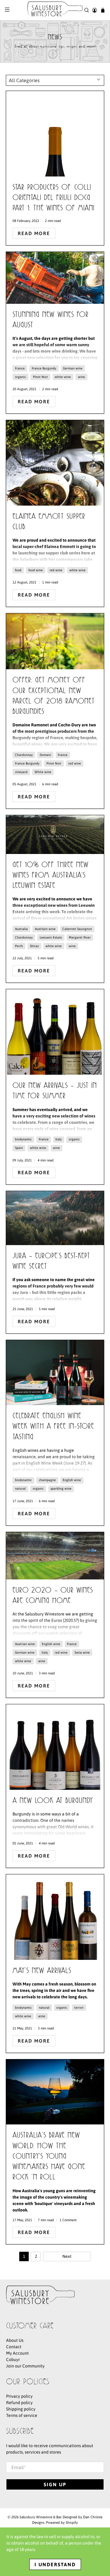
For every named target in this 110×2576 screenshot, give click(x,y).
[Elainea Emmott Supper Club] (55, 463)
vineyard (21, 772)
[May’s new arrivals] (55, 1917)
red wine (56, 570)
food (18, 570)
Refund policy (19, 2403)
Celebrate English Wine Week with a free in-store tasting (53, 1427)
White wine (43, 772)
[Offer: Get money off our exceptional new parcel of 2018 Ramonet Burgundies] (55, 641)
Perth (19, 946)
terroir (79, 2007)
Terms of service (22, 2415)
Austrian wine (25, 1644)
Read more (34, 233)
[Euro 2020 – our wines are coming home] (55, 1556)
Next (67, 2256)
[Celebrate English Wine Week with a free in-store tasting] (55, 1373)
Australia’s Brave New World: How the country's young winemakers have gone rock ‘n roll (49, 2157)
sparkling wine (61, 1488)
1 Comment (68, 2220)
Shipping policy (21, 2409)
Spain (19, 1148)
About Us (15, 2340)
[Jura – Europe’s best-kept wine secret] (55, 1218)
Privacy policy (19, 2396)
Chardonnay (24, 755)
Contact (14, 2347)
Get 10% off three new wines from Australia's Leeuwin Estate (51, 876)
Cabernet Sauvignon (77, 929)
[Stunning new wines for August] (55, 278)
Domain (45, 755)
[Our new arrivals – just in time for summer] (55, 1032)
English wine (72, 1480)
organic (20, 377)
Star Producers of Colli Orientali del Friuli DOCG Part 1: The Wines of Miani (53, 198)
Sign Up (55, 2484)
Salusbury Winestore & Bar (40, 2517)
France (20, 368)
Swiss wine (82, 1652)
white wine (63, 377)
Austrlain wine (45, 929)
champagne (47, 1480)
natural (20, 1488)
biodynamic (23, 1139)
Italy (59, 1139)
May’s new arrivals (42, 1971)
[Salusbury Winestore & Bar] (55, 10)
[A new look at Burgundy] (55, 1747)
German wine (73, 368)
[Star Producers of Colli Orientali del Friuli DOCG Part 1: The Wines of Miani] (55, 134)
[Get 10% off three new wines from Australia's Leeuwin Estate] (55, 835)
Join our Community (25, 2366)
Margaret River (80, 937)
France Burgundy (44, 368)
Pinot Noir (40, 377)
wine (81, 377)
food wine (36, 570)
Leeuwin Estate (51, 937)
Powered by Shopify (62, 2522)
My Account (17, 2353)
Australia (21, 929)
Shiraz (34, 946)
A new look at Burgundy (53, 1801)
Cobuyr (13, 2360)
